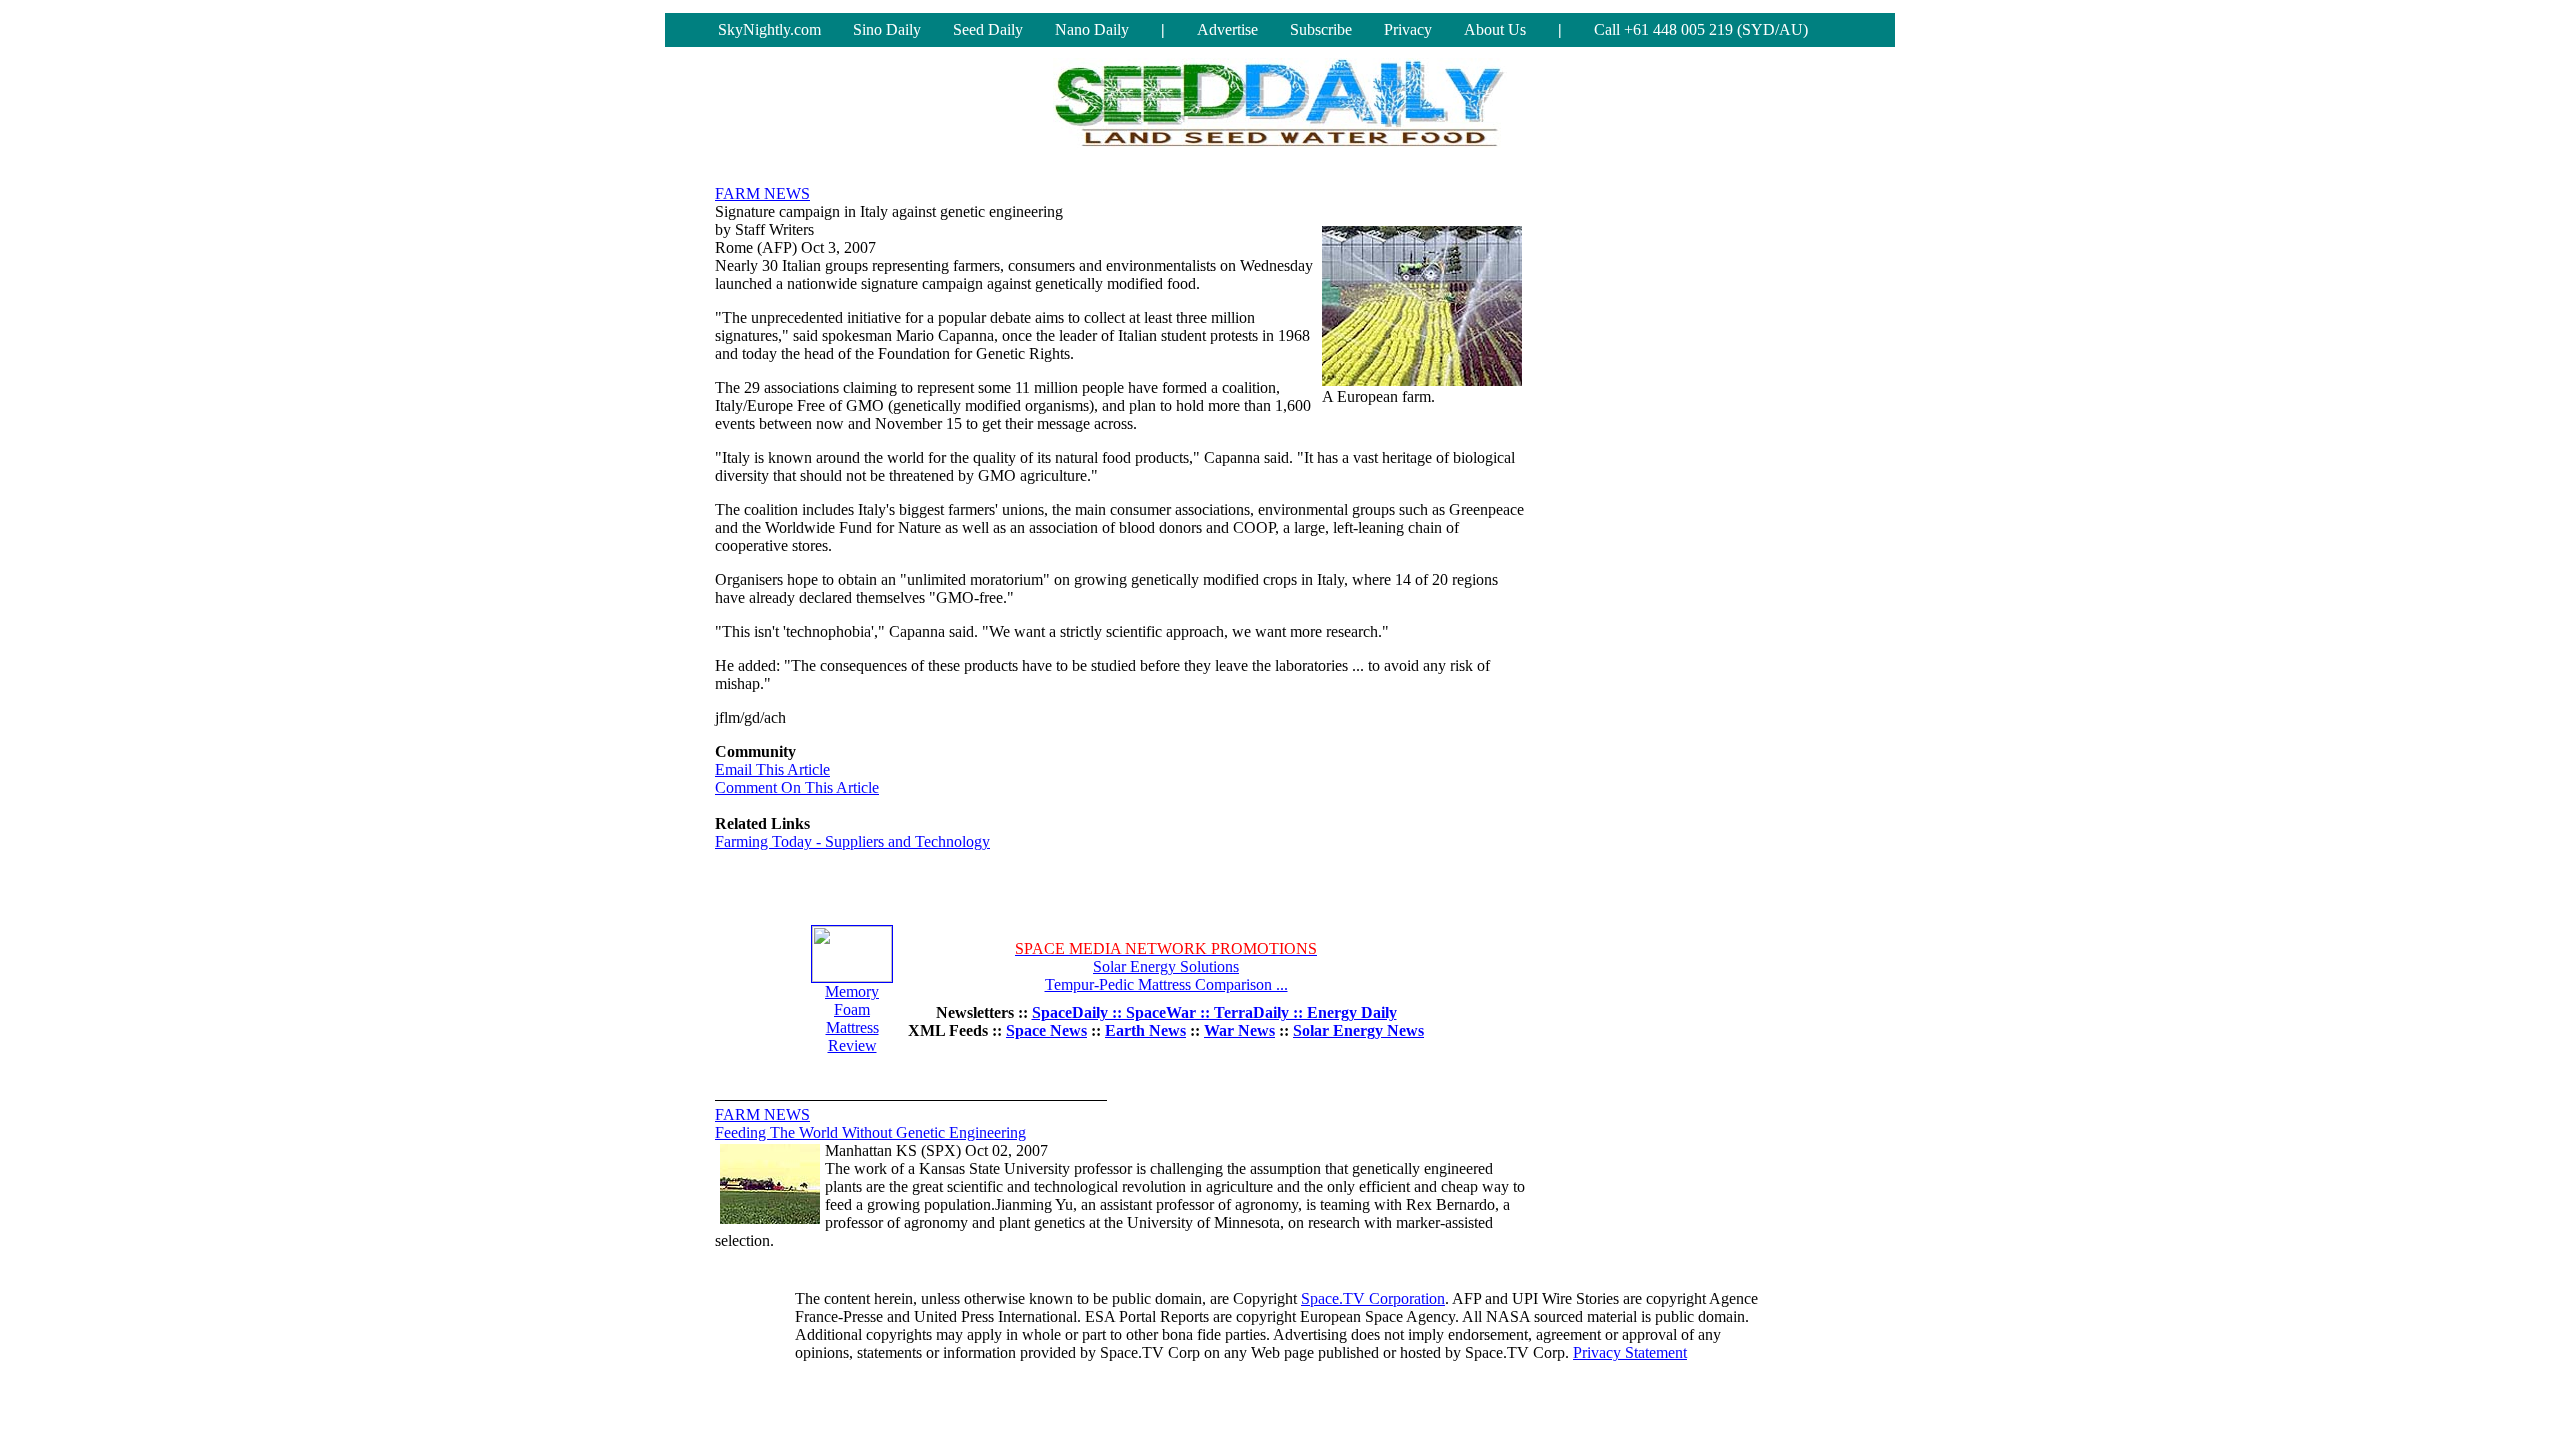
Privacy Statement (1630, 1352)
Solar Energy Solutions (1166, 966)
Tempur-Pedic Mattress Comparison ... (1166, 984)
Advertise (1227, 29)
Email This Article (772, 769)
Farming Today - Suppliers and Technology (852, 841)
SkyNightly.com (769, 29)
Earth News (1145, 1030)
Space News (1046, 1030)
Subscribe (1321, 29)
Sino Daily (887, 29)
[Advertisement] (1695, 475)
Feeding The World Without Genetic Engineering (870, 1132)
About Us (1495, 29)
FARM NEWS (762, 193)
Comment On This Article (797, 787)
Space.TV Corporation (1373, 1298)
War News (1239, 1030)
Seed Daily (988, 29)
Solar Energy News (1358, 1030)
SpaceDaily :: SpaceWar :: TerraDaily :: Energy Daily (1214, 1012)
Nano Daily (1092, 29)
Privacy (1408, 29)
